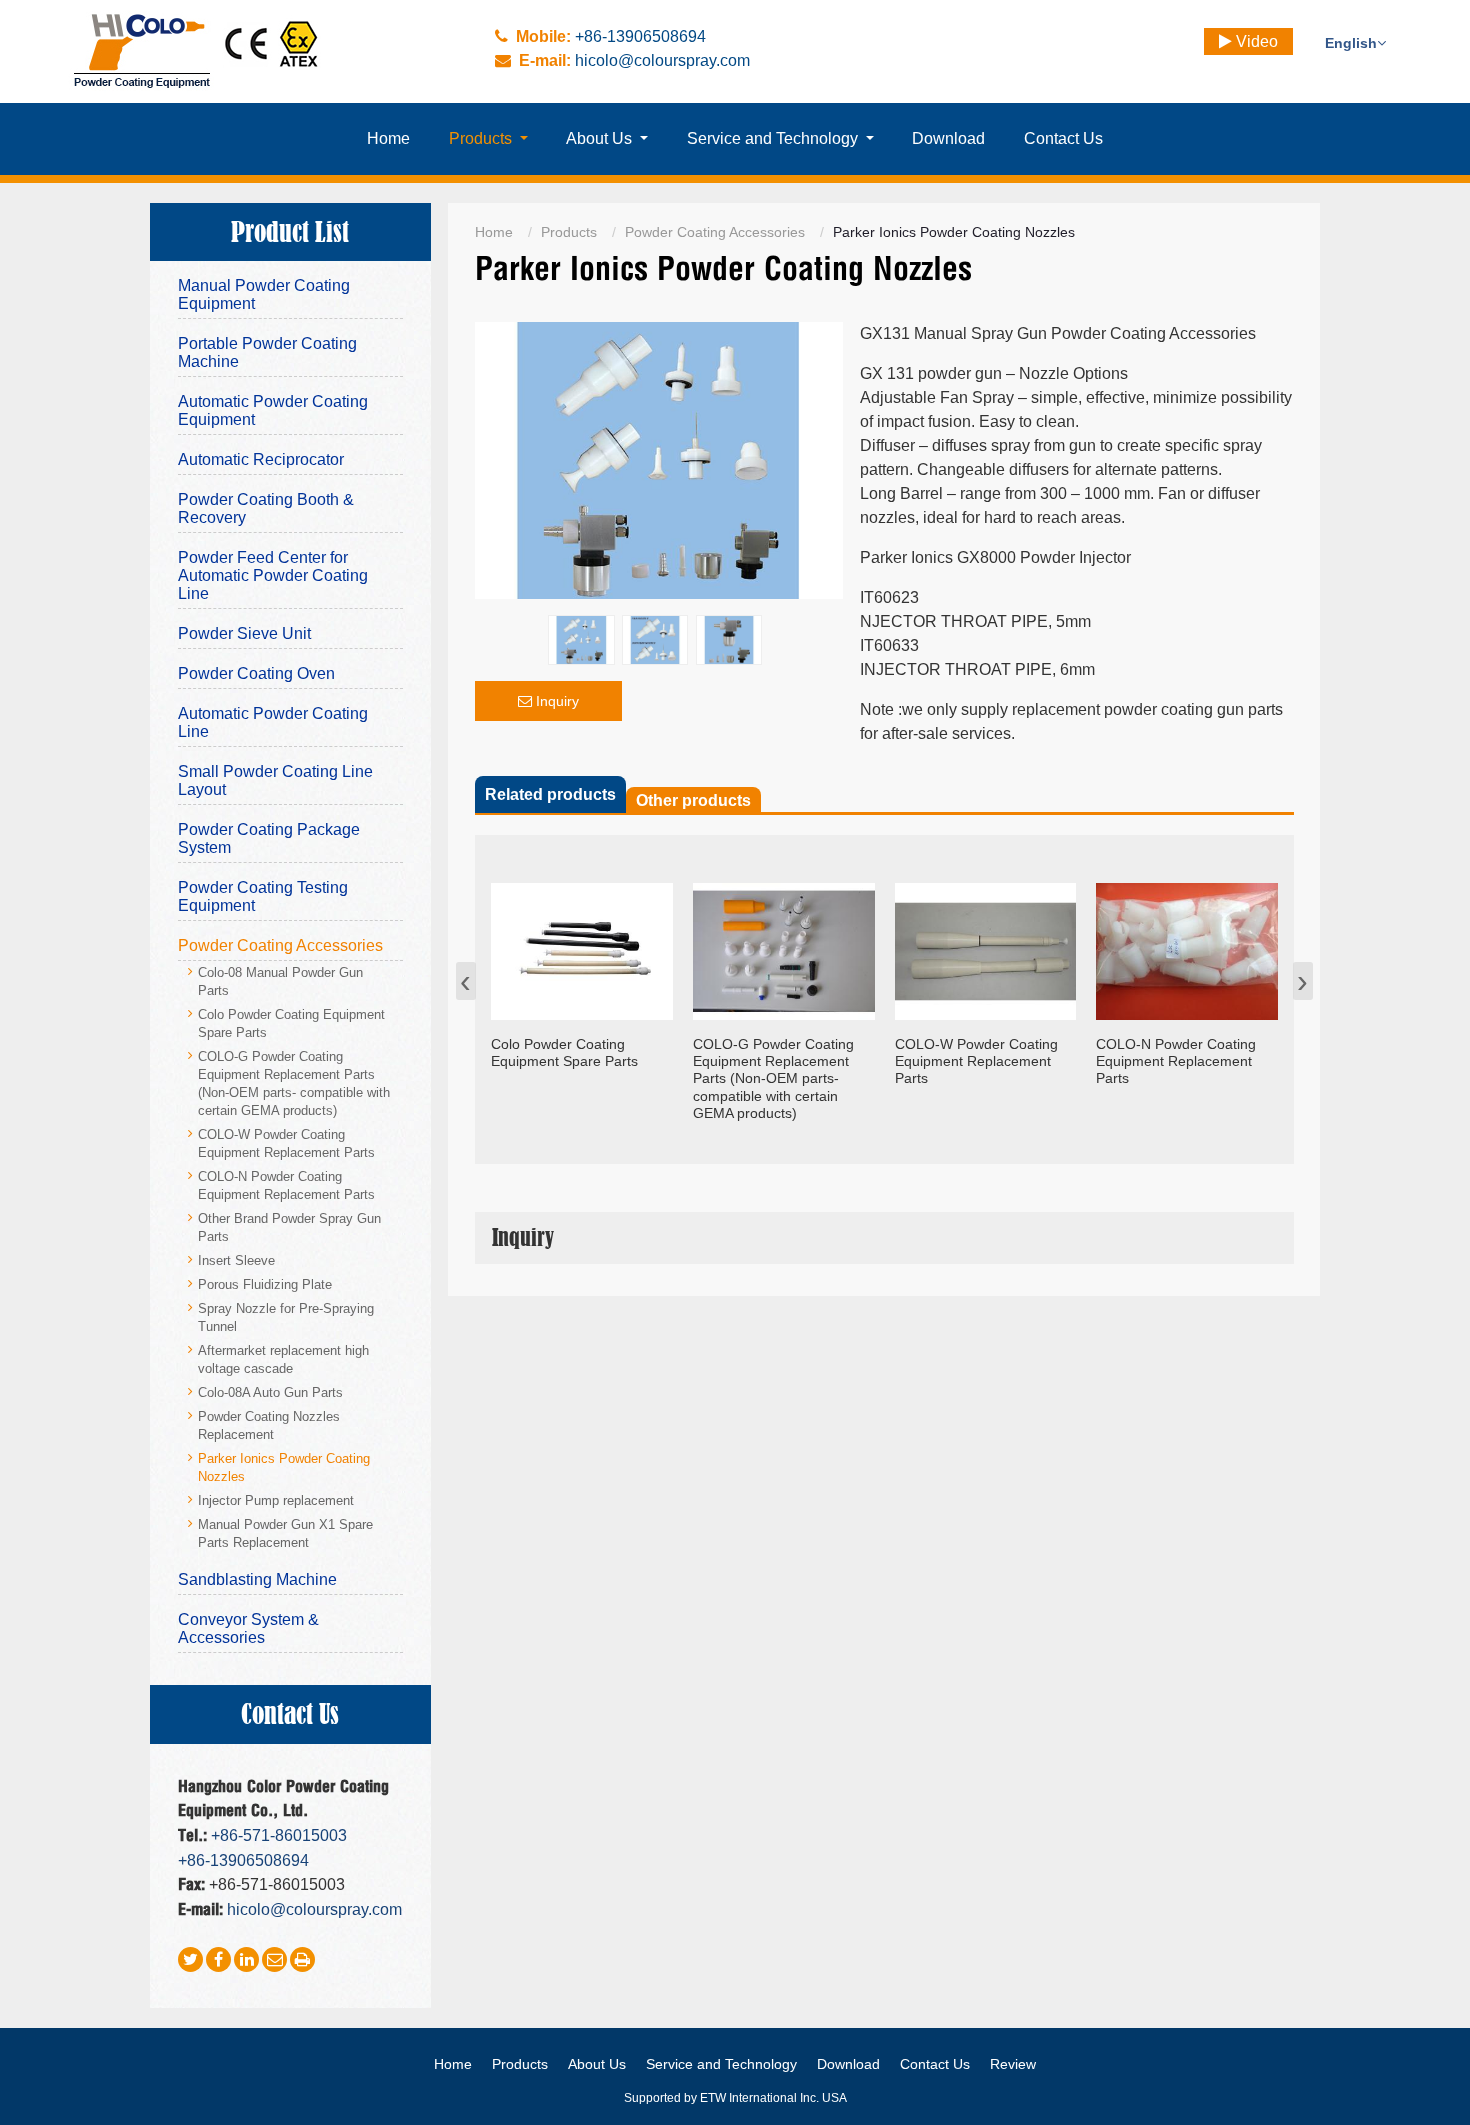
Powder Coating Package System (269, 838)
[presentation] (466, 981)
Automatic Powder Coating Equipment (273, 410)
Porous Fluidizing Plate (265, 1285)
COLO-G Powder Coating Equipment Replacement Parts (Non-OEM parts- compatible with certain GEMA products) (294, 1084)
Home (494, 232)
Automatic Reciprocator (261, 459)
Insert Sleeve (236, 1261)
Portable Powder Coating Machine (267, 352)
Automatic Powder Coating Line (273, 722)
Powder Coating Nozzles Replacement (269, 1426)
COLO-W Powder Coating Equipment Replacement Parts (286, 1144)
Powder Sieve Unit (244, 633)
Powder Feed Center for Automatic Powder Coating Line (273, 575)
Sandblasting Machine (257, 1579)
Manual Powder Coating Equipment (264, 294)
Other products (693, 800)
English (1351, 43)
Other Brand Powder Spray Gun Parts (289, 1228)
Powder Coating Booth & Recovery (266, 508)
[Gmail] (274, 1959)
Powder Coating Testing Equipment (263, 896)
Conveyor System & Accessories (248, 1628)
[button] (488, 139)
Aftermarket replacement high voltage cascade (283, 1360)
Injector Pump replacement (276, 1501)
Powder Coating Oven (256, 673)
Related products (550, 794)
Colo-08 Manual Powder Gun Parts (280, 982)
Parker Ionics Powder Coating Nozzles (284, 1468)
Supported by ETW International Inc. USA (735, 2098)
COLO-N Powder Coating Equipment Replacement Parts (286, 1186)
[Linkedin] (246, 1959)
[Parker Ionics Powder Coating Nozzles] (659, 333)
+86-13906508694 (640, 36)
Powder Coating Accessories (715, 232)
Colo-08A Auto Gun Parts (270, 1393)
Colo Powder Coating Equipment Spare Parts (291, 1024)
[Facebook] (218, 1959)
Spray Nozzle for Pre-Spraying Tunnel (286, 1318)
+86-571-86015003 (279, 1835)
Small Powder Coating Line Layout (275, 780)
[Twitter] (190, 1959)
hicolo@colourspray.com (662, 60)
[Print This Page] (302, 1959)
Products (569, 232)
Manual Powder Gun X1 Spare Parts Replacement (285, 1534)
